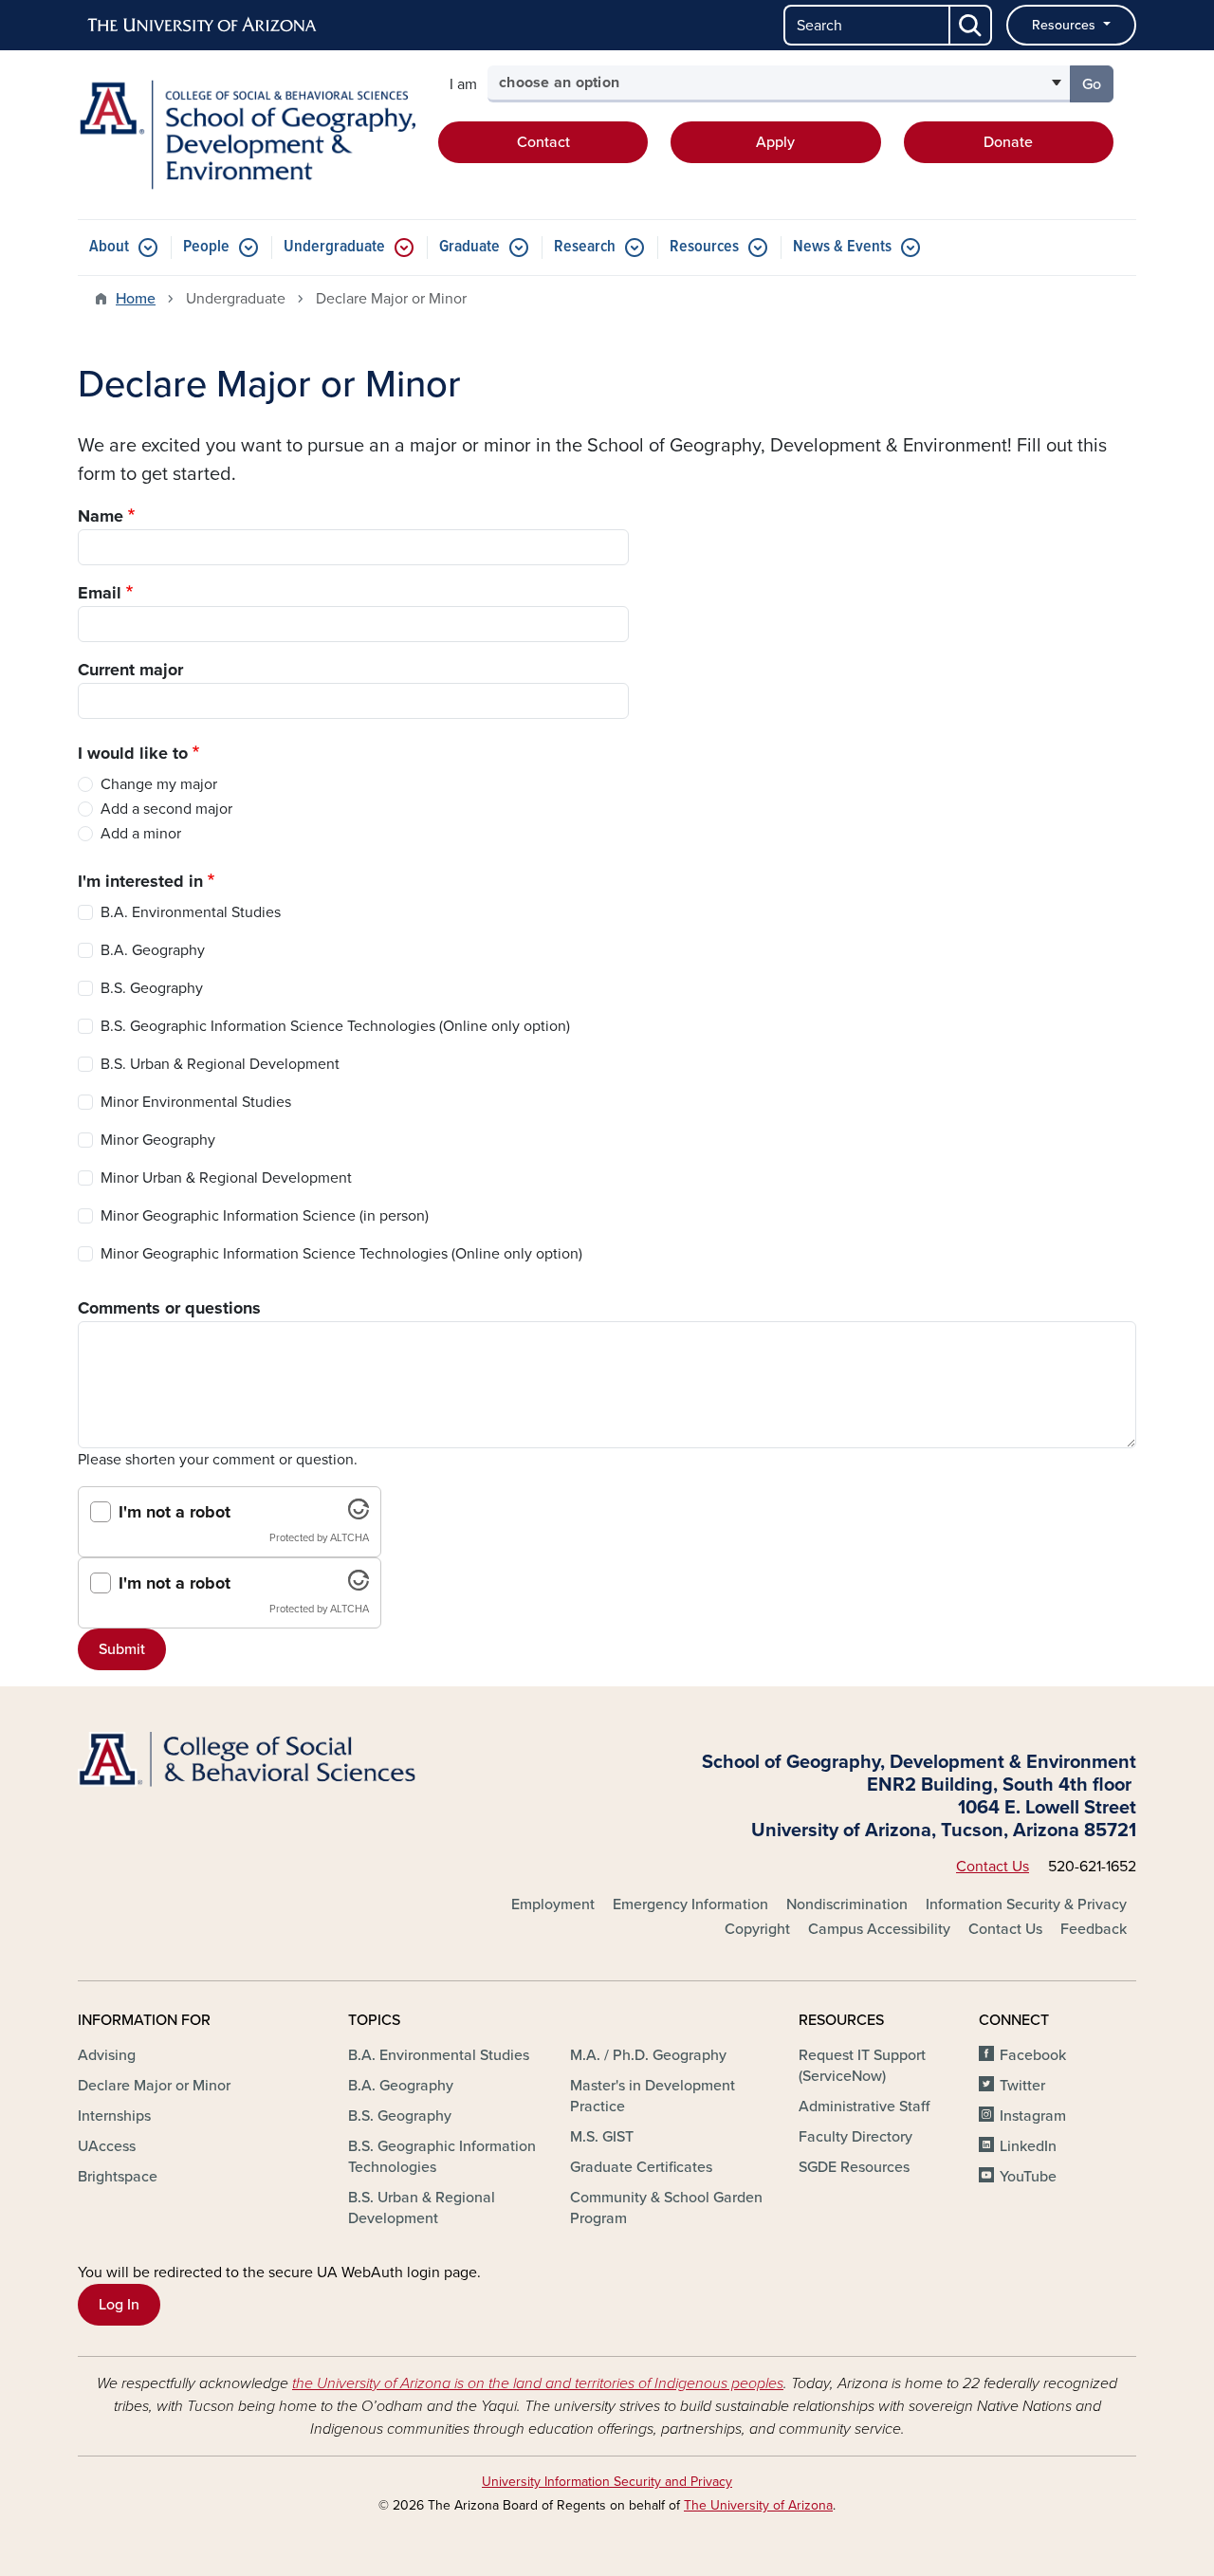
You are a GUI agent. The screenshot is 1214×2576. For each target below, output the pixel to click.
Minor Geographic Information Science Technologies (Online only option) (341, 1254)
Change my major (159, 784)
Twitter (1022, 2086)
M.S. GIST (602, 2137)
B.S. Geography (152, 988)
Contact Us (993, 1867)
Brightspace (118, 2177)
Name (101, 516)
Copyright (757, 1929)
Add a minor (141, 834)
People (206, 247)
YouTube (1028, 2177)
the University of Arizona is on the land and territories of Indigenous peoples (538, 2383)
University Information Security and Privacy (607, 2482)
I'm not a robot (175, 1512)
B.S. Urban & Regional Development (220, 1064)
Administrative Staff (864, 2107)
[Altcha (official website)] (359, 1515)
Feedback (1094, 1929)
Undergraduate (334, 247)
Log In (119, 2305)
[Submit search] (971, 25)
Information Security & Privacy (1026, 1904)
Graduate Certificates (641, 2167)
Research (585, 247)
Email (100, 593)
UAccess (107, 2146)
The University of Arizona (758, 2505)
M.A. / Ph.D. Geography (648, 2055)
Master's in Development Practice (653, 2096)
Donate (1008, 142)
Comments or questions (169, 1308)
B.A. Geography (153, 950)
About (109, 247)
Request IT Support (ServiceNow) (862, 2066)
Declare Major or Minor (154, 2086)
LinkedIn (1028, 2146)
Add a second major (166, 809)
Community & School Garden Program (666, 2208)
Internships (114, 2116)
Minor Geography (158, 1140)
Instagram (1033, 2116)
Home (136, 299)
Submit (122, 1649)
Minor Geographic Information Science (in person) (265, 1216)
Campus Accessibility (879, 1929)
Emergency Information (690, 1904)
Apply (775, 142)
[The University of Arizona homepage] (203, 26)
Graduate (469, 247)
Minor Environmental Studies (196, 1102)
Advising (107, 2055)
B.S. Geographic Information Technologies (442, 2157)
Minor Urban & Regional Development (226, 1178)
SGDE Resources (854, 2167)
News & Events (842, 247)
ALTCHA (349, 1538)
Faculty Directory (855, 2137)
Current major (130, 670)
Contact (543, 142)
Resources (1066, 25)
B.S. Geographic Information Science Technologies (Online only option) (335, 1026)
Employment (553, 1904)
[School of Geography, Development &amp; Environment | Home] (247, 135)
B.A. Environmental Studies (191, 912)
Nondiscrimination (847, 1904)
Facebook (1033, 2055)
